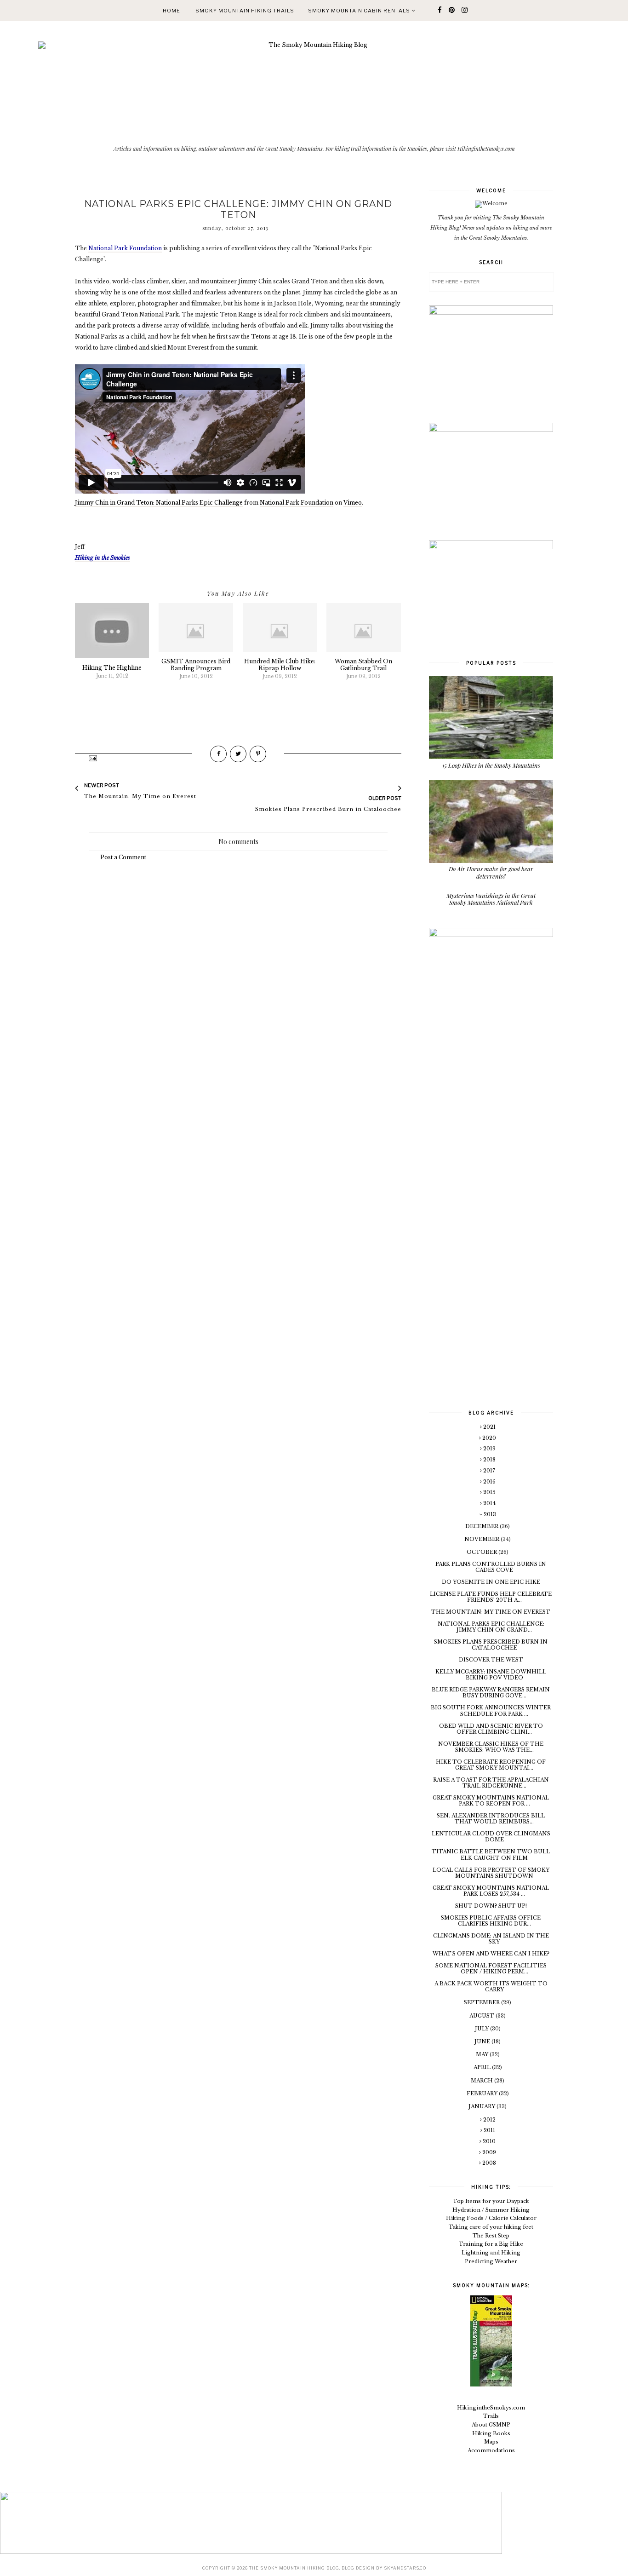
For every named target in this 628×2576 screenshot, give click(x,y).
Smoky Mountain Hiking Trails (245, 11)
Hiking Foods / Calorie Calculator (491, 2218)
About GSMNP (491, 2425)
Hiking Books (491, 2433)
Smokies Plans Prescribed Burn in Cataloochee (491, 1645)
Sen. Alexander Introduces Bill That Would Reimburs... (491, 1819)
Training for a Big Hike (491, 2244)
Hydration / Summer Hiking (491, 2210)
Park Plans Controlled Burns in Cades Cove (491, 1567)
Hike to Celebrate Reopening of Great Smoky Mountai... (491, 1765)
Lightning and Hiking (491, 2253)
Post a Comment (123, 857)
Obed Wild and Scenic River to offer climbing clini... (491, 1729)
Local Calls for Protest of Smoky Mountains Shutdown (491, 1873)
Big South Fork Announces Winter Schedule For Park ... (491, 1711)
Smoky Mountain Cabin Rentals (360, 11)
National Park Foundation (297, 503)
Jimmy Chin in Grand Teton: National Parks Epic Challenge (159, 503)
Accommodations (491, 2450)
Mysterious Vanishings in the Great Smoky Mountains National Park (491, 899)
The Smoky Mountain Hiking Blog (294, 2568)
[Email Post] (92, 758)
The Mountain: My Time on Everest (491, 1612)
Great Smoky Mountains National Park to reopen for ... (491, 1801)
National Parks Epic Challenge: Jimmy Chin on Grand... (491, 1627)
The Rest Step (491, 2236)
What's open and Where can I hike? (491, 1954)
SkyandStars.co (405, 2568)
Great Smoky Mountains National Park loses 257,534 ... (491, 1891)
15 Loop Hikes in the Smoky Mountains (491, 765)
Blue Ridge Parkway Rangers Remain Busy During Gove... (491, 1693)
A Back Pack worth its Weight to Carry (491, 1987)
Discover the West (491, 1660)
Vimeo (353, 503)
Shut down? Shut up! (491, 1906)
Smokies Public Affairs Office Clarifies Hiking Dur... (491, 1921)
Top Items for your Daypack (491, 2201)
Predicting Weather (491, 2261)
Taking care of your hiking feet (491, 2227)
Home (171, 11)
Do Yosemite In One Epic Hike (491, 1582)
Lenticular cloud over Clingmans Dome (491, 1837)
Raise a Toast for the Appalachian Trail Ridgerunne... (491, 1783)
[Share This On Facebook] (218, 754)
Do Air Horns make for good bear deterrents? (491, 872)
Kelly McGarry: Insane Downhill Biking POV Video (491, 1675)
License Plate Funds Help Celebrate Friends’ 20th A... (491, 1597)
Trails (491, 2416)
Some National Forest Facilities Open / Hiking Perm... (491, 1969)
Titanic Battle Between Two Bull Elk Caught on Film (491, 1854)
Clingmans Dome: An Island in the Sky (491, 1939)
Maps (491, 2442)
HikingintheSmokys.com (491, 2408)
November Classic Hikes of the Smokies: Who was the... (491, 1747)
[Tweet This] (238, 754)
